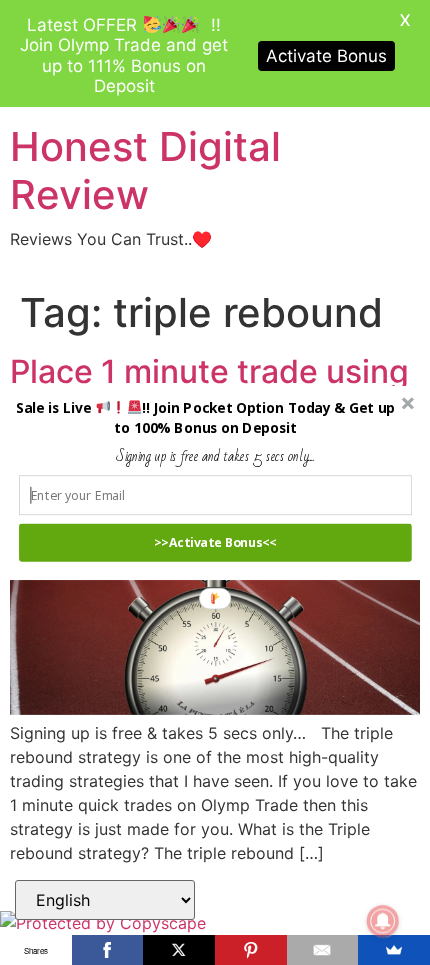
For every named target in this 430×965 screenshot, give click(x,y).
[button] (205, 417)
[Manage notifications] (383, 921)
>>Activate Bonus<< (215, 542)
